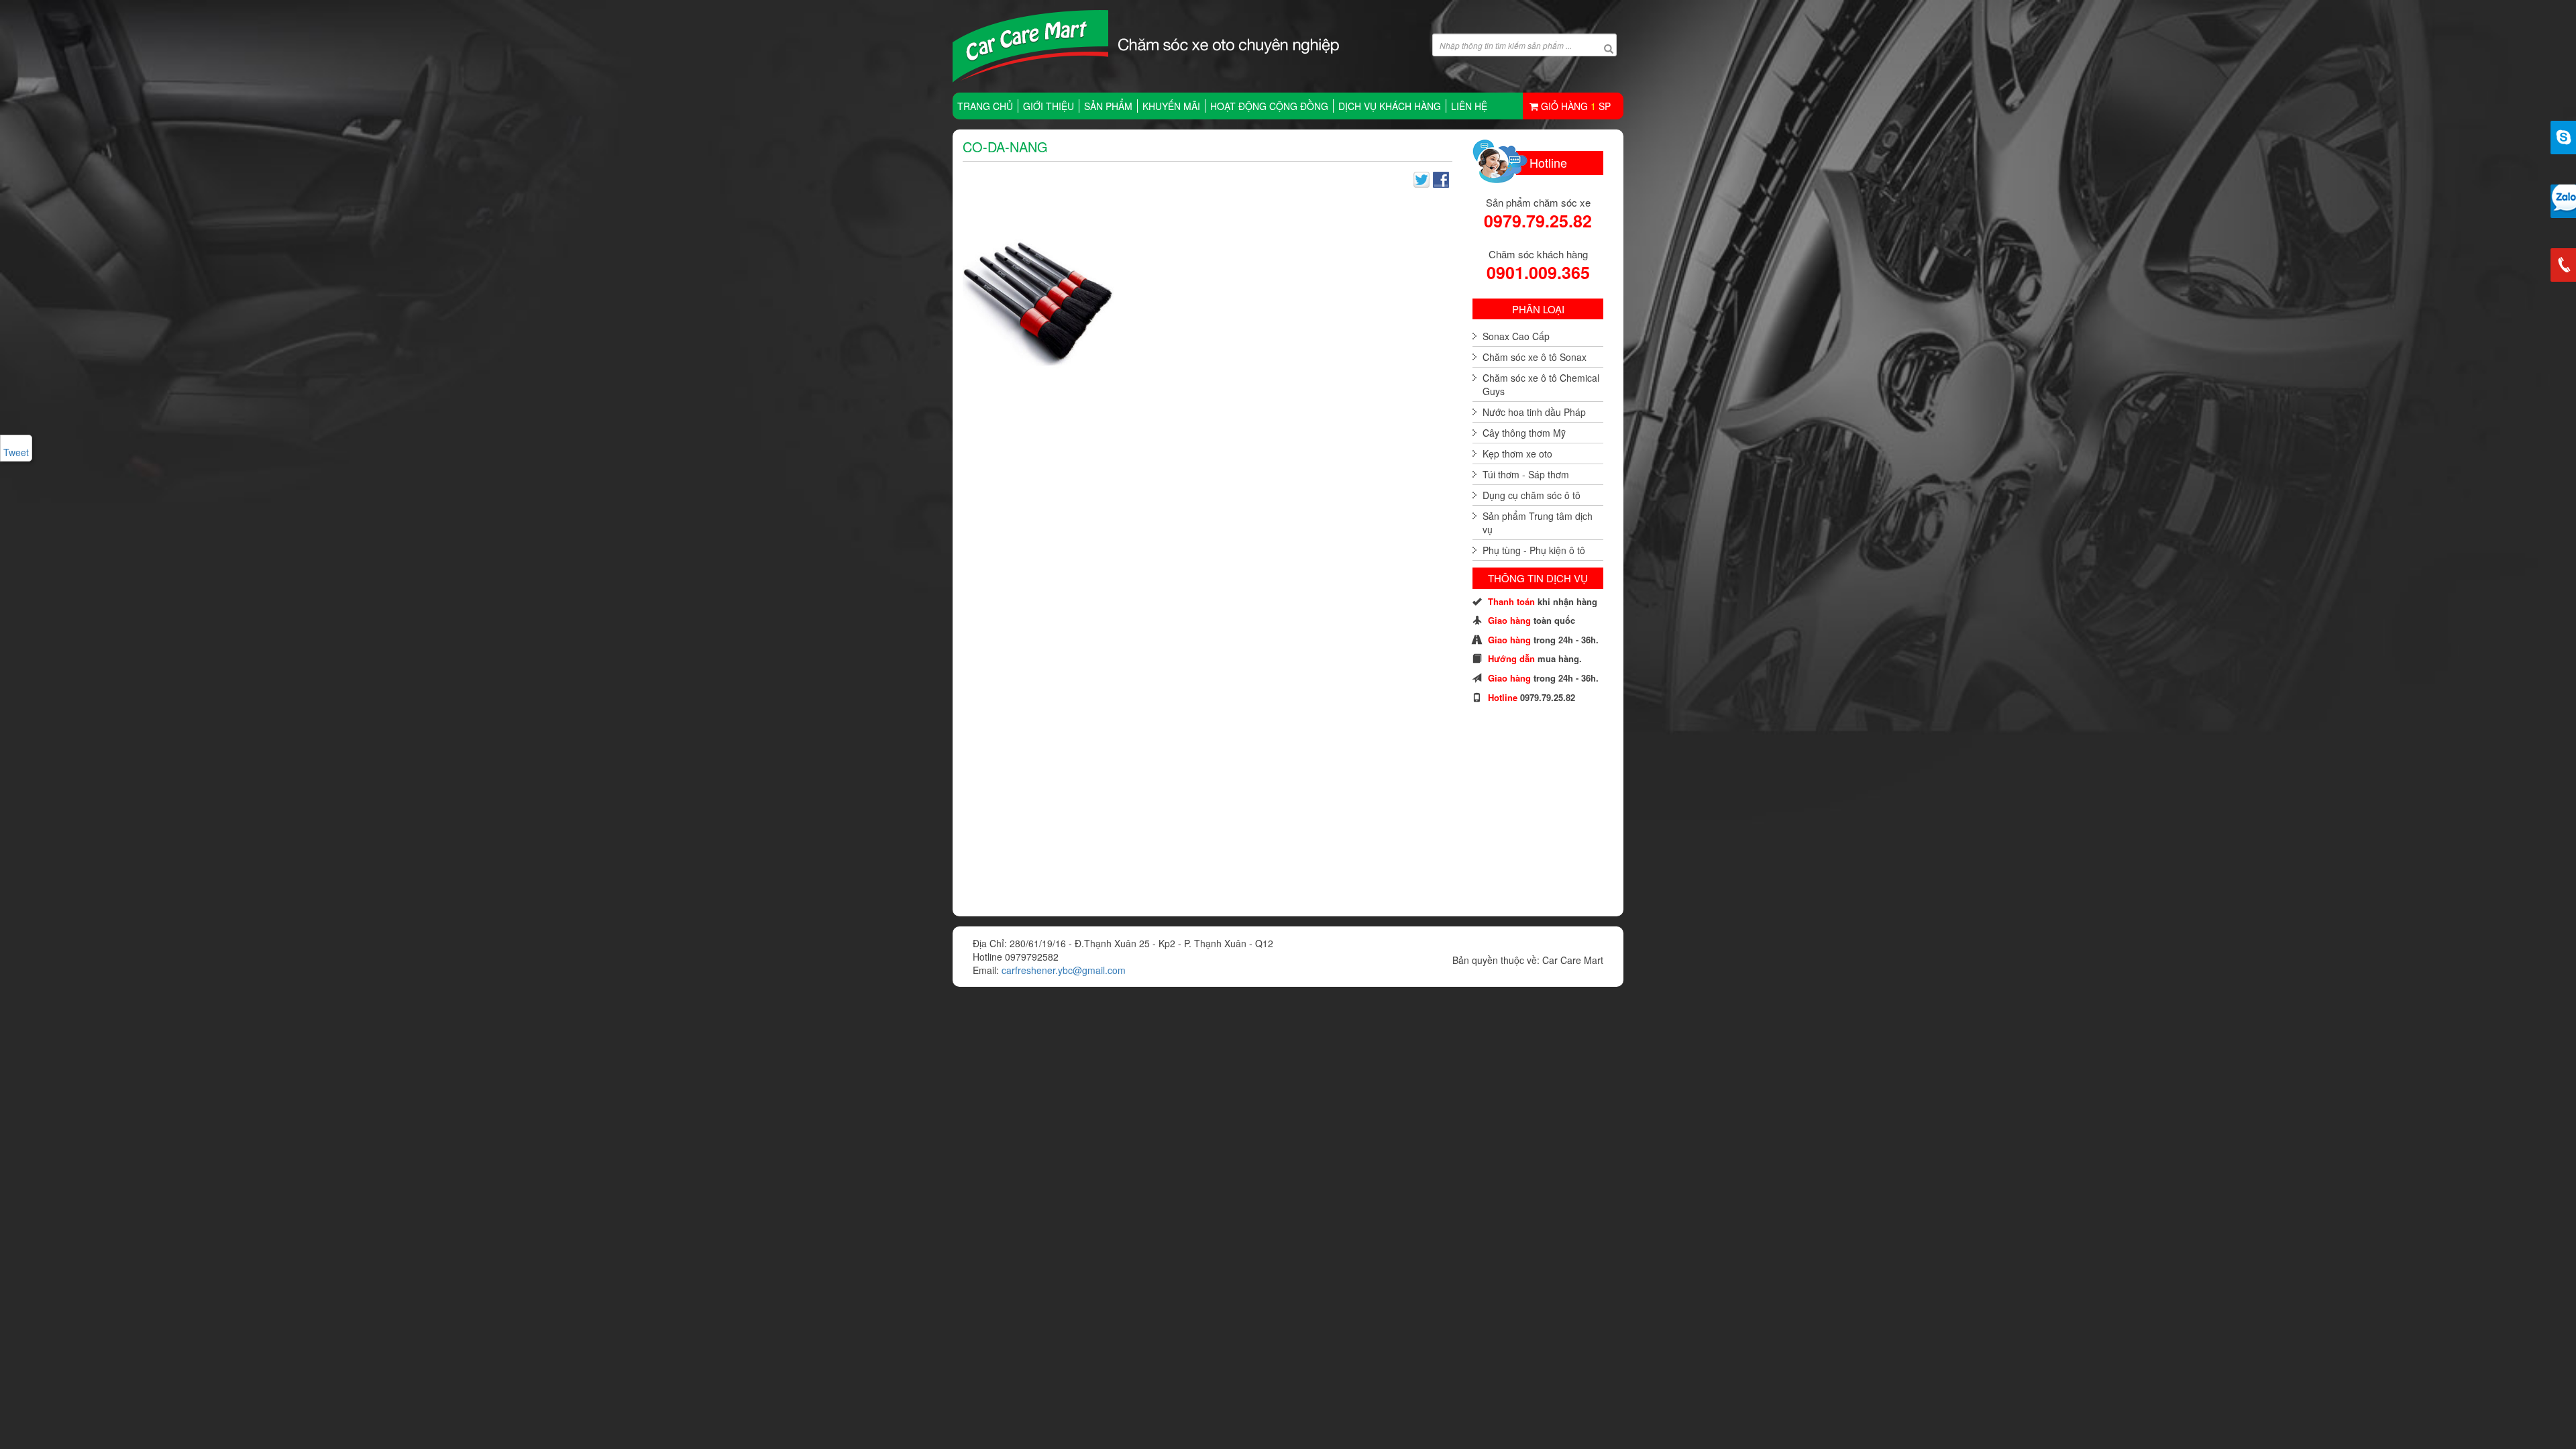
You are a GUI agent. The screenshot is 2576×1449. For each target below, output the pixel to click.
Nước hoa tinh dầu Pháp (1534, 412)
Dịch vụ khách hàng (1390, 106)
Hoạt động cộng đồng (1269, 106)
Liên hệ (1469, 106)
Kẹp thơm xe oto (1517, 453)
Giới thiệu (1049, 106)
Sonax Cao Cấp (1516, 336)
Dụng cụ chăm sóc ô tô (1532, 495)
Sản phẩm (1108, 106)
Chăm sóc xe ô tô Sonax (1535, 357)
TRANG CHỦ (985, 106)
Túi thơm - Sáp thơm (1526, 474)
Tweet (16, 452)
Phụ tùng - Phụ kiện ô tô (1534, 550)
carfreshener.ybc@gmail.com (1064, 970)
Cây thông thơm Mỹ (1524, 433)
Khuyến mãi (1171, 106)
